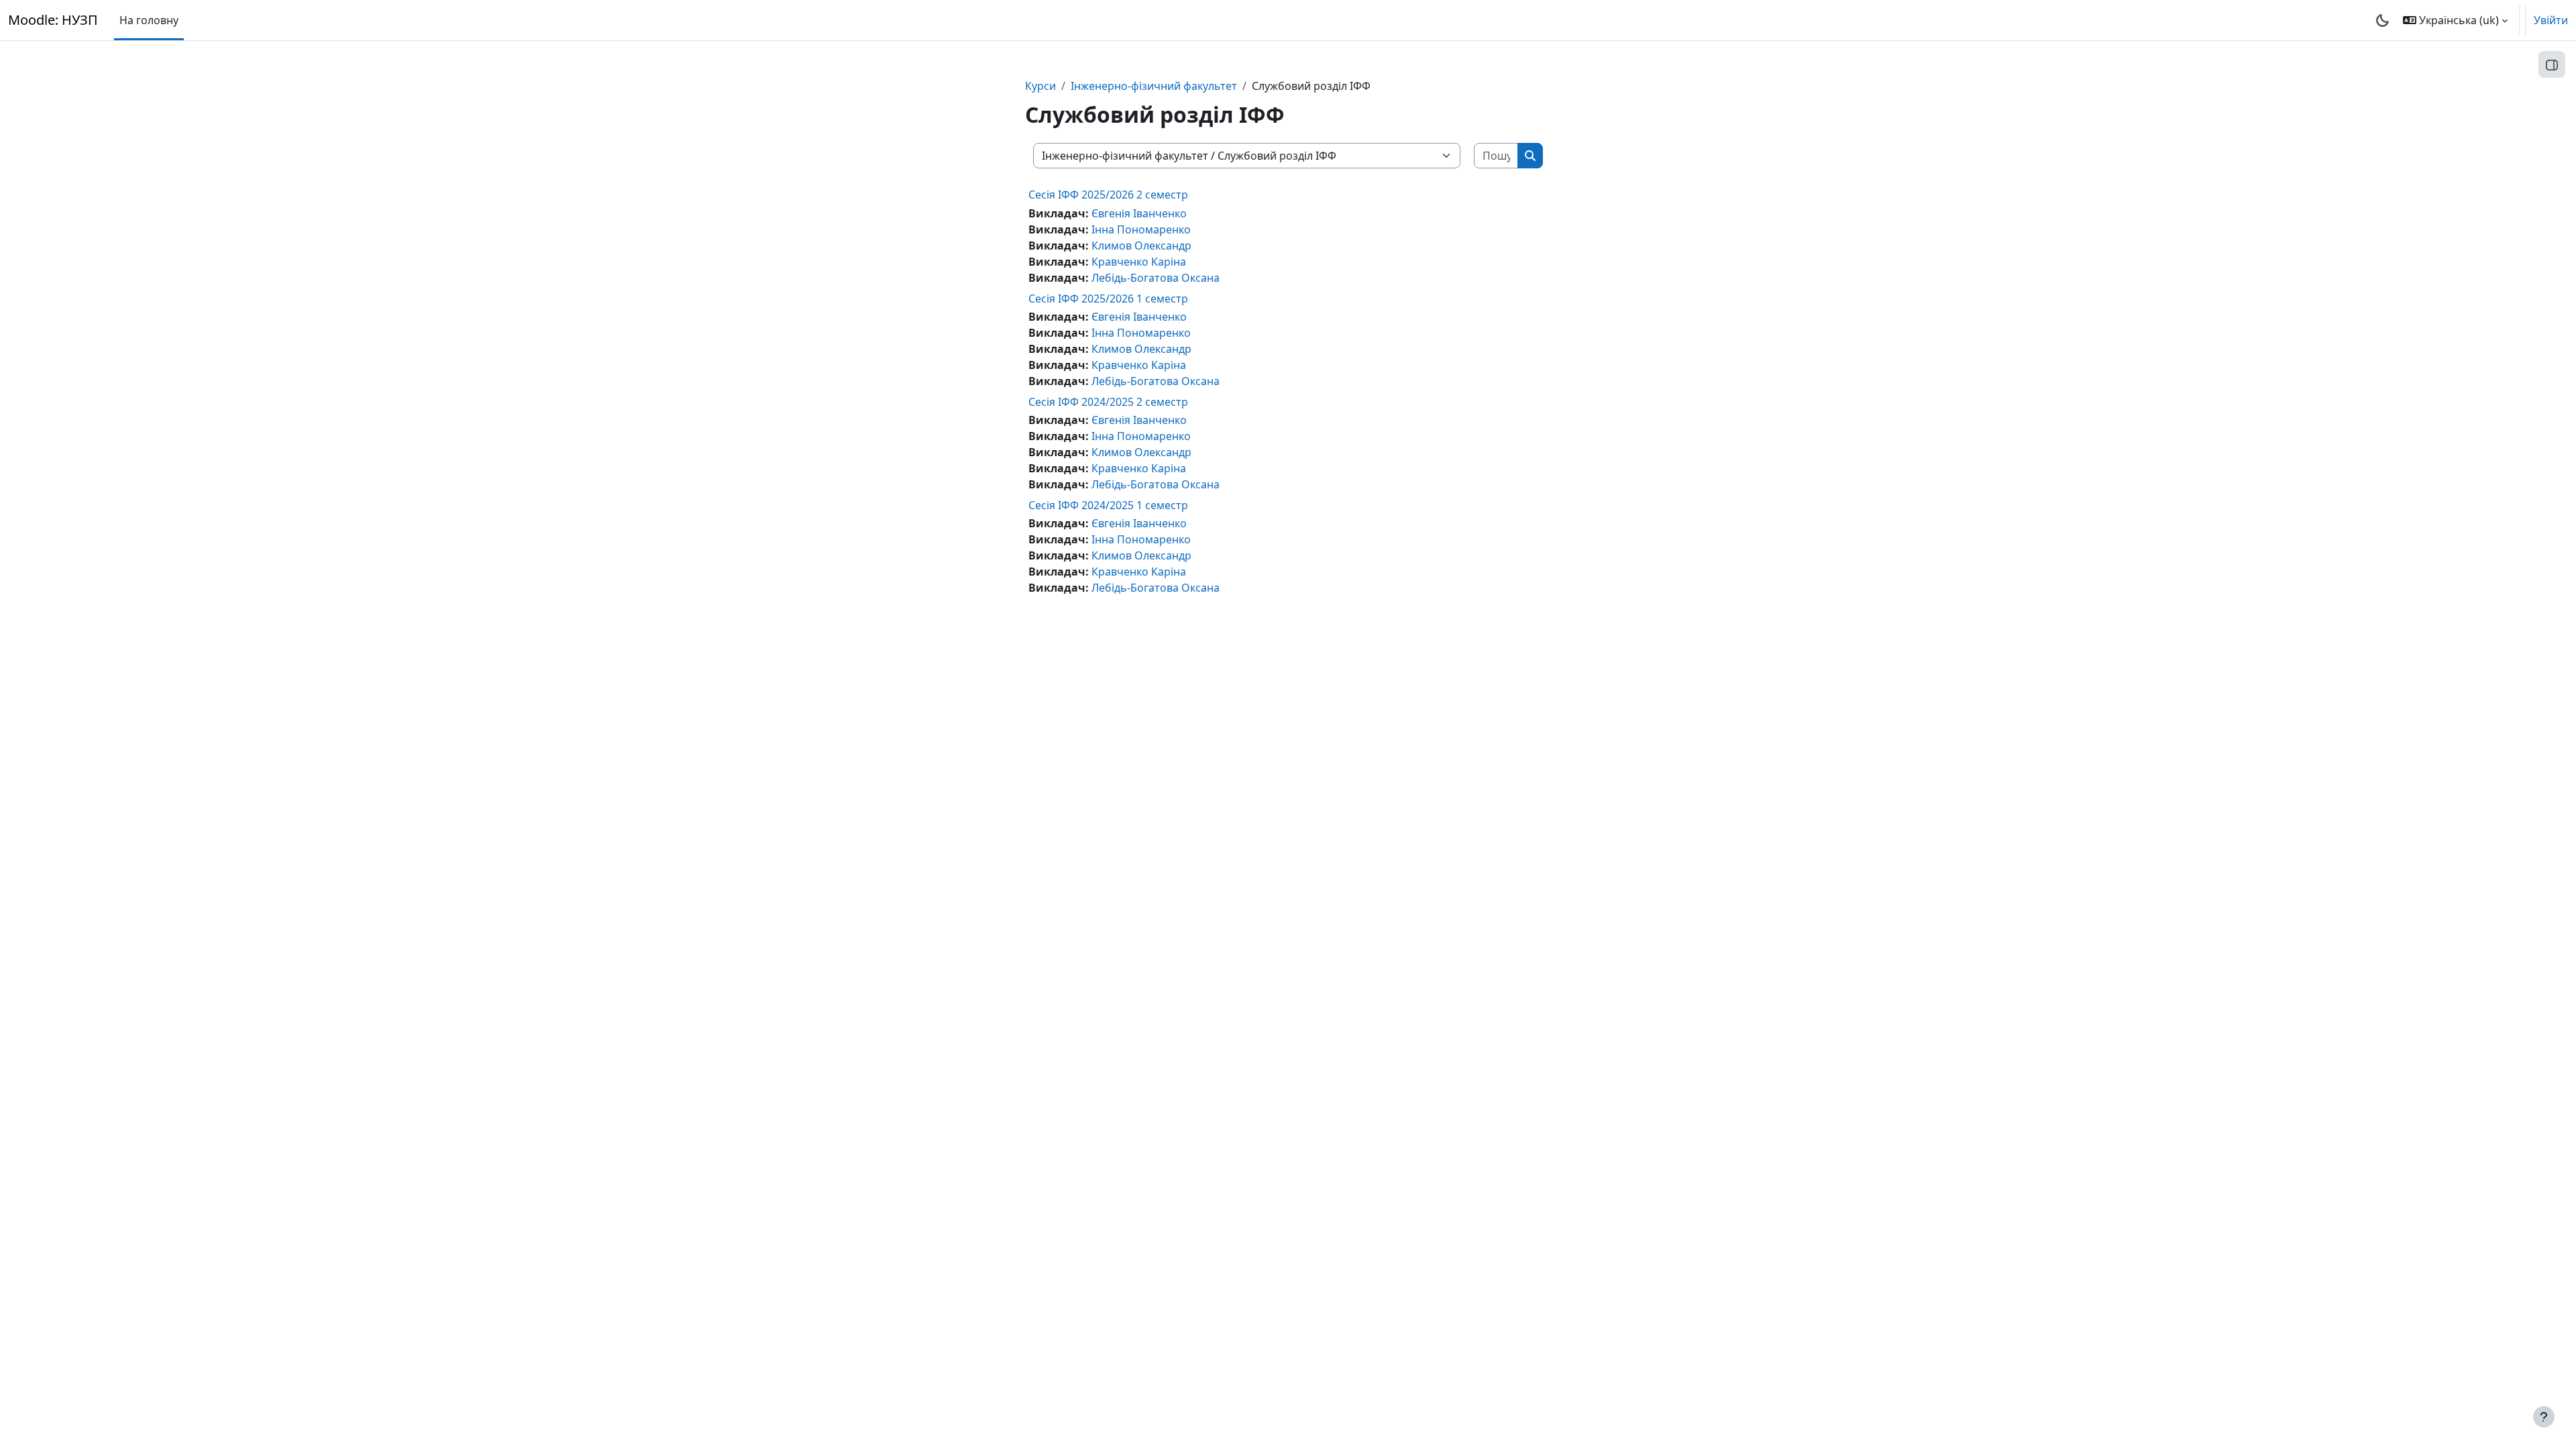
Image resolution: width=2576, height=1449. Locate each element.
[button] (2455, 20)
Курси (1040, 86)
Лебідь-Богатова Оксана (1156, 278)
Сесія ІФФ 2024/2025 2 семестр (1108, 402)
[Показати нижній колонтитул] (2544, 1417)
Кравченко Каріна (1139, 262)
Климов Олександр (1141, 246)
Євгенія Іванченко (1139, 213)
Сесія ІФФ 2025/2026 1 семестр (1108, 299)
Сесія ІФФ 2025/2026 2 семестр (1108, 195)
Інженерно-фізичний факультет (1154, 86)
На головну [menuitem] (149, 20)
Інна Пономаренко (1141, 229)
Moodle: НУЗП (53, 20)
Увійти (2551, 20)
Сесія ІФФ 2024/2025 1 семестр (1108, 505)
